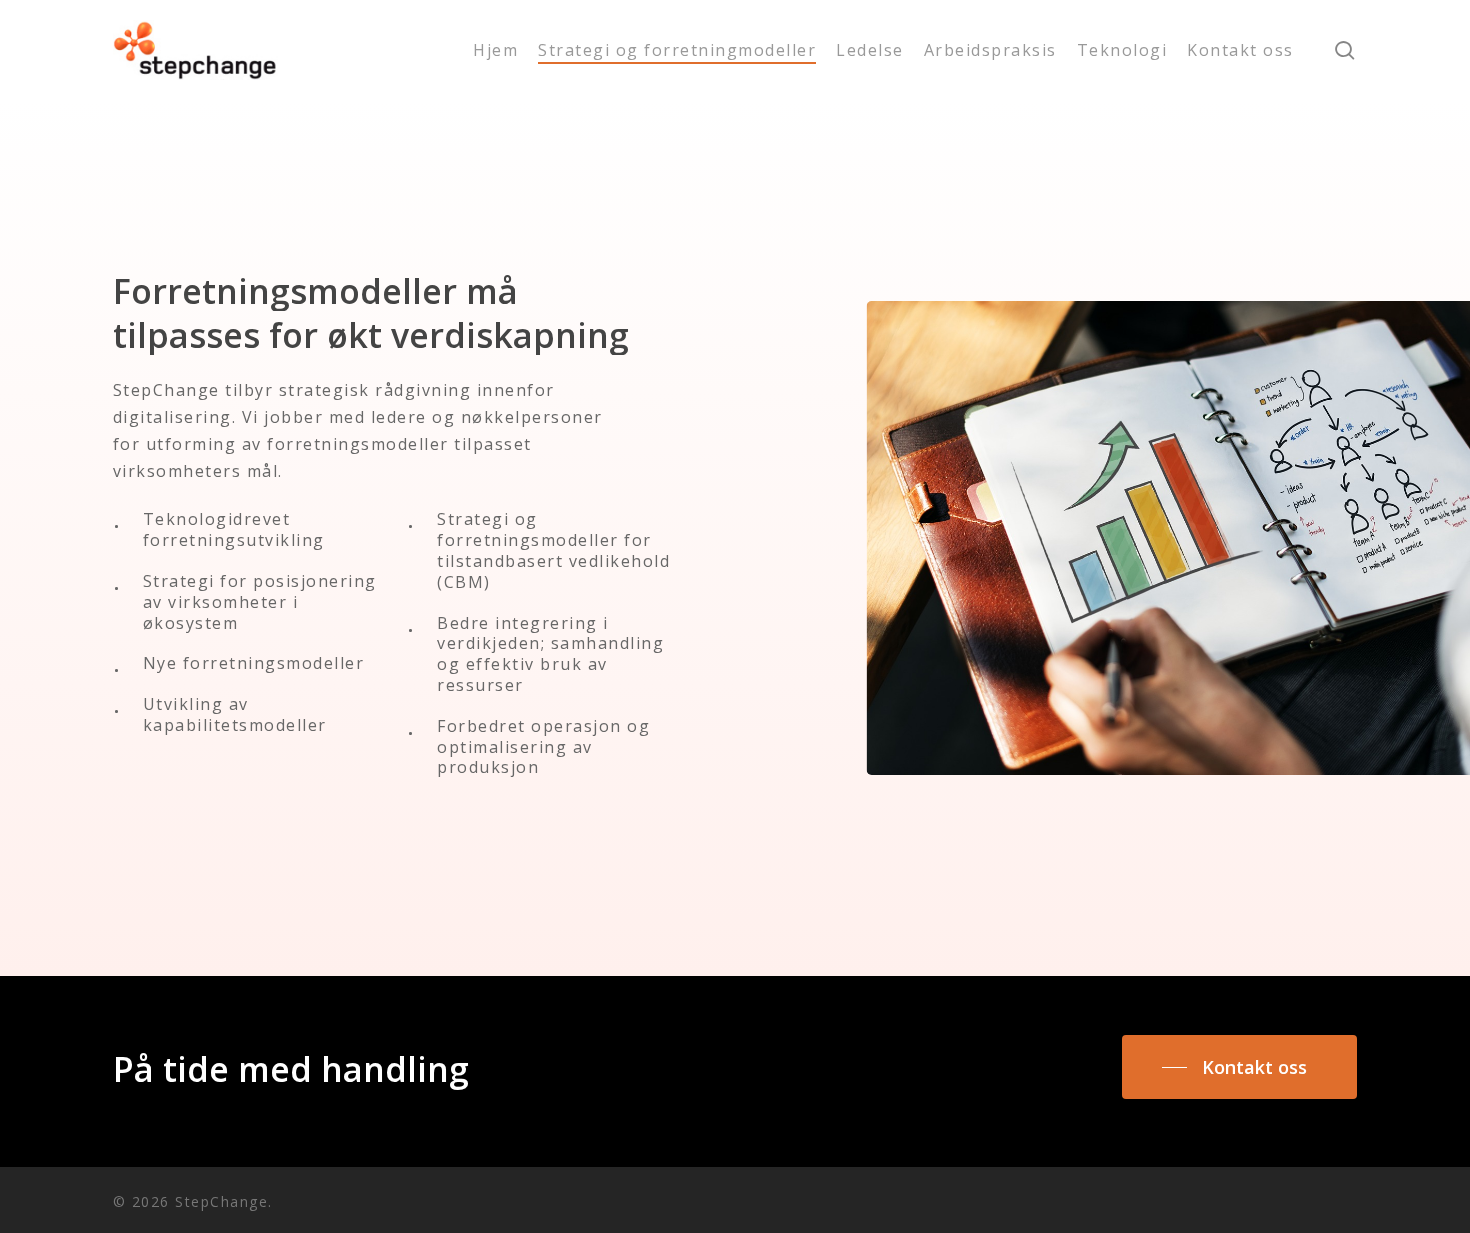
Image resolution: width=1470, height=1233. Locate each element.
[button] (1239, 1067)
